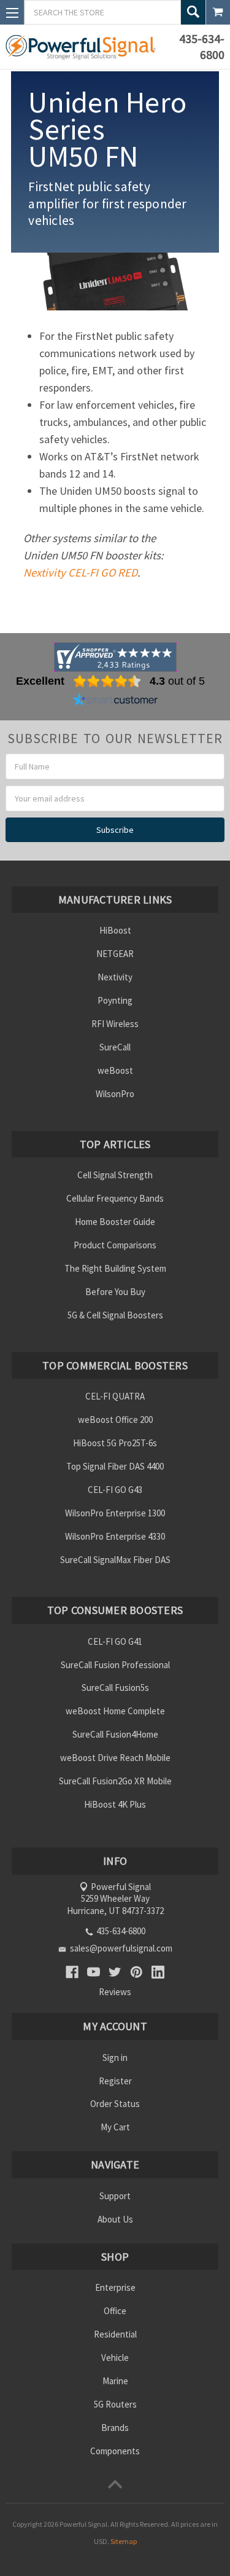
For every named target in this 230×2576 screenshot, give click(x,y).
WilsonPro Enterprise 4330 (115, 1536)
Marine (115, 2381)
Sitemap (124, 2541)
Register (115, 2081)
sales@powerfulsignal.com (121, 1948)
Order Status (115, 2104)
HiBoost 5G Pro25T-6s (115, 1443)
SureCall (115, 1047)
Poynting (115, 1000)
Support (115, 2196)
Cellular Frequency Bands (115, 1198)
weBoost (115, 1070)
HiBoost (115, 930)
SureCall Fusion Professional (115, 1665)
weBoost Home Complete (115, 1711)
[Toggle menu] (12, 12)
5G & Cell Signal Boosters (115, 1315)
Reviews (115, 1992)
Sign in (115, 2058)
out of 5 (177, 681)
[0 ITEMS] (218, 12)
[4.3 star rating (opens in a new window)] (107, 681)
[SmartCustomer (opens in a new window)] (115, 701)
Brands (115, 2428)
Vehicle (115, 2357)
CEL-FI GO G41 (115, 1641)
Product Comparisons (115, 1245)
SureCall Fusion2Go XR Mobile (115, 1781)
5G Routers (115, 2404)
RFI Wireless (115, 1024)
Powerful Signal (83, 2524)
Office (115, 2311)
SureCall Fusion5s (115, 1688)
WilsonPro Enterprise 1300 (115, 1513)
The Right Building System (115, 1268)
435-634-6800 (202, 46)
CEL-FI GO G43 (115, 1490)
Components (115, 2451)
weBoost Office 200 (115, 1420)
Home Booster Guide (115, 1222)
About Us (115, 2219)
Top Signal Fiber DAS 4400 (115, 1466)
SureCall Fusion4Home (115, 1734)
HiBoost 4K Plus (115, 1804)
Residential (115, 2334)
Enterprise (115, 2287)
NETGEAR (115, 954)
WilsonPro (115, 1094)
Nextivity (115, 977)
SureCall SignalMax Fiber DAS (115, 1560)
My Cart (115, 2127)
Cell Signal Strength (115, 1175)
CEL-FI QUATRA (115, 1396)
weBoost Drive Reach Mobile (115, 1758)
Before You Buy (115, 1292)
